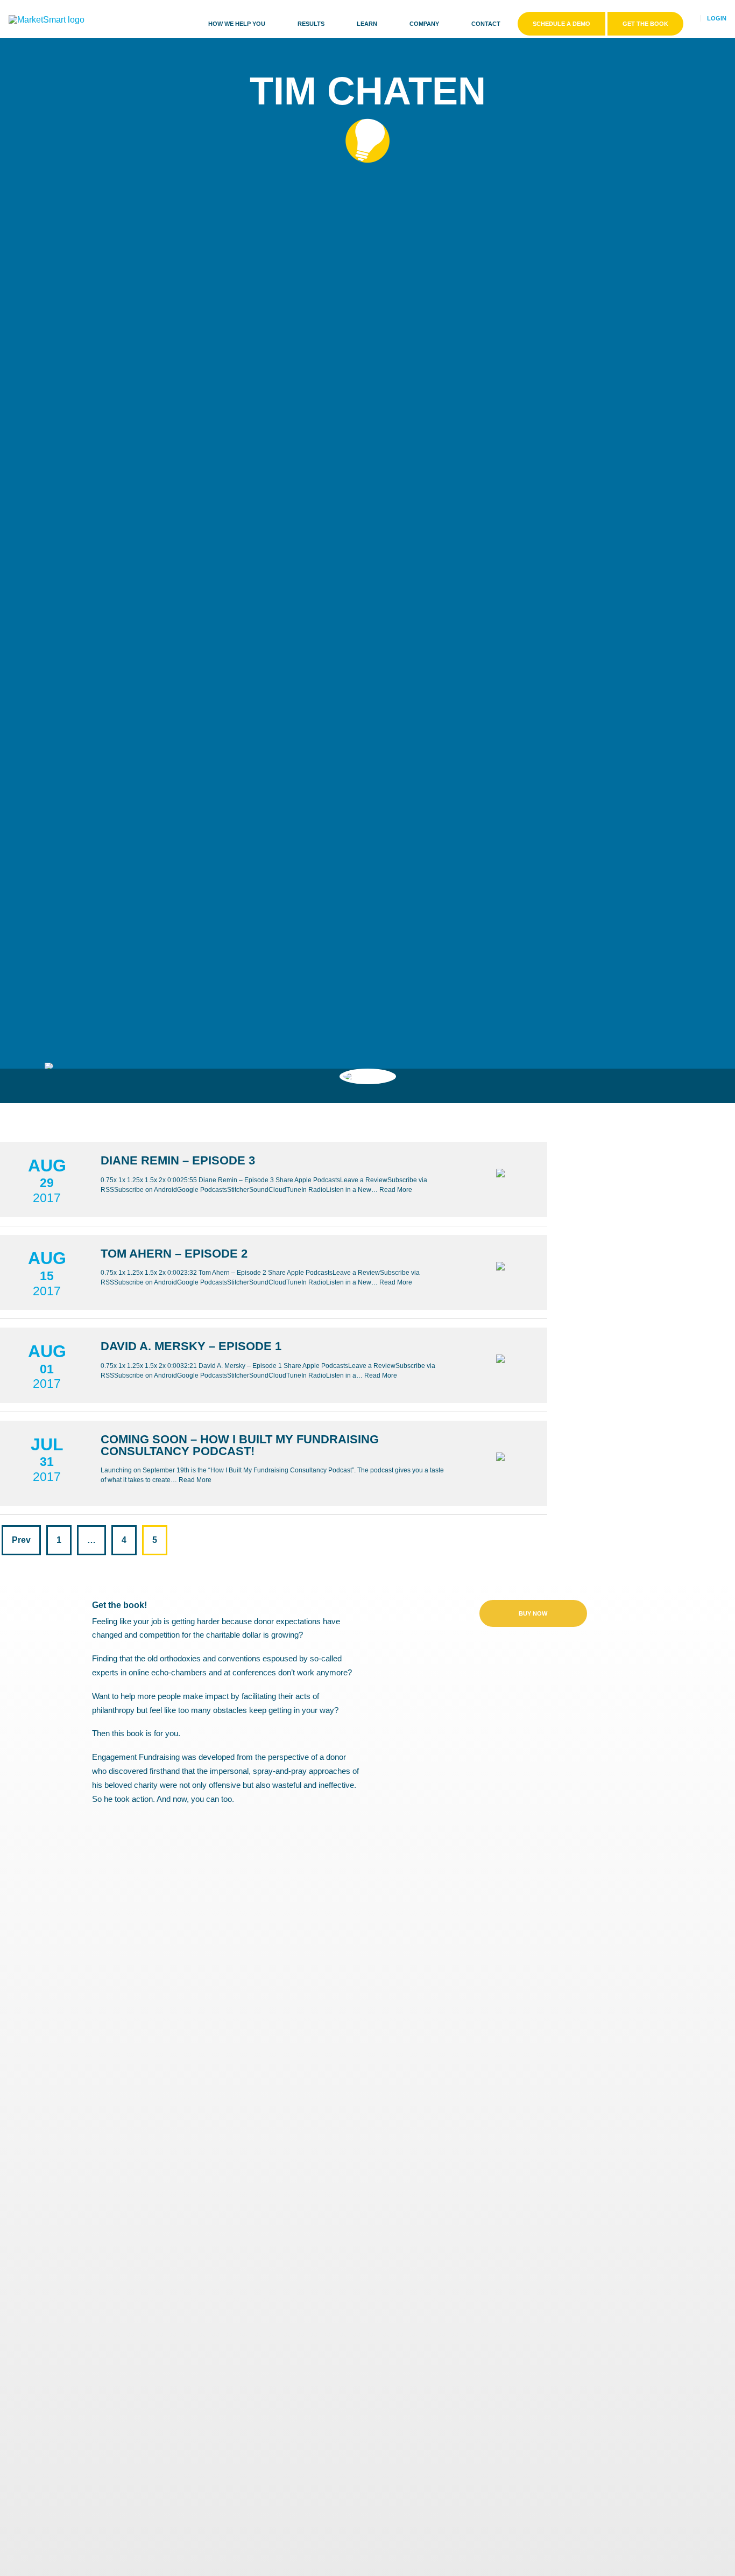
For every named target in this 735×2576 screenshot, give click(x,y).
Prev (21, 1540)
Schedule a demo (561, 24)
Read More (396, 1190)
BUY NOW (533, 1613)
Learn (367, 24)
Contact (486, 24)
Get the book (645, 24)
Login (717, 18)
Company (424, 24)
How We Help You (237, 24)
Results (311, 24)
